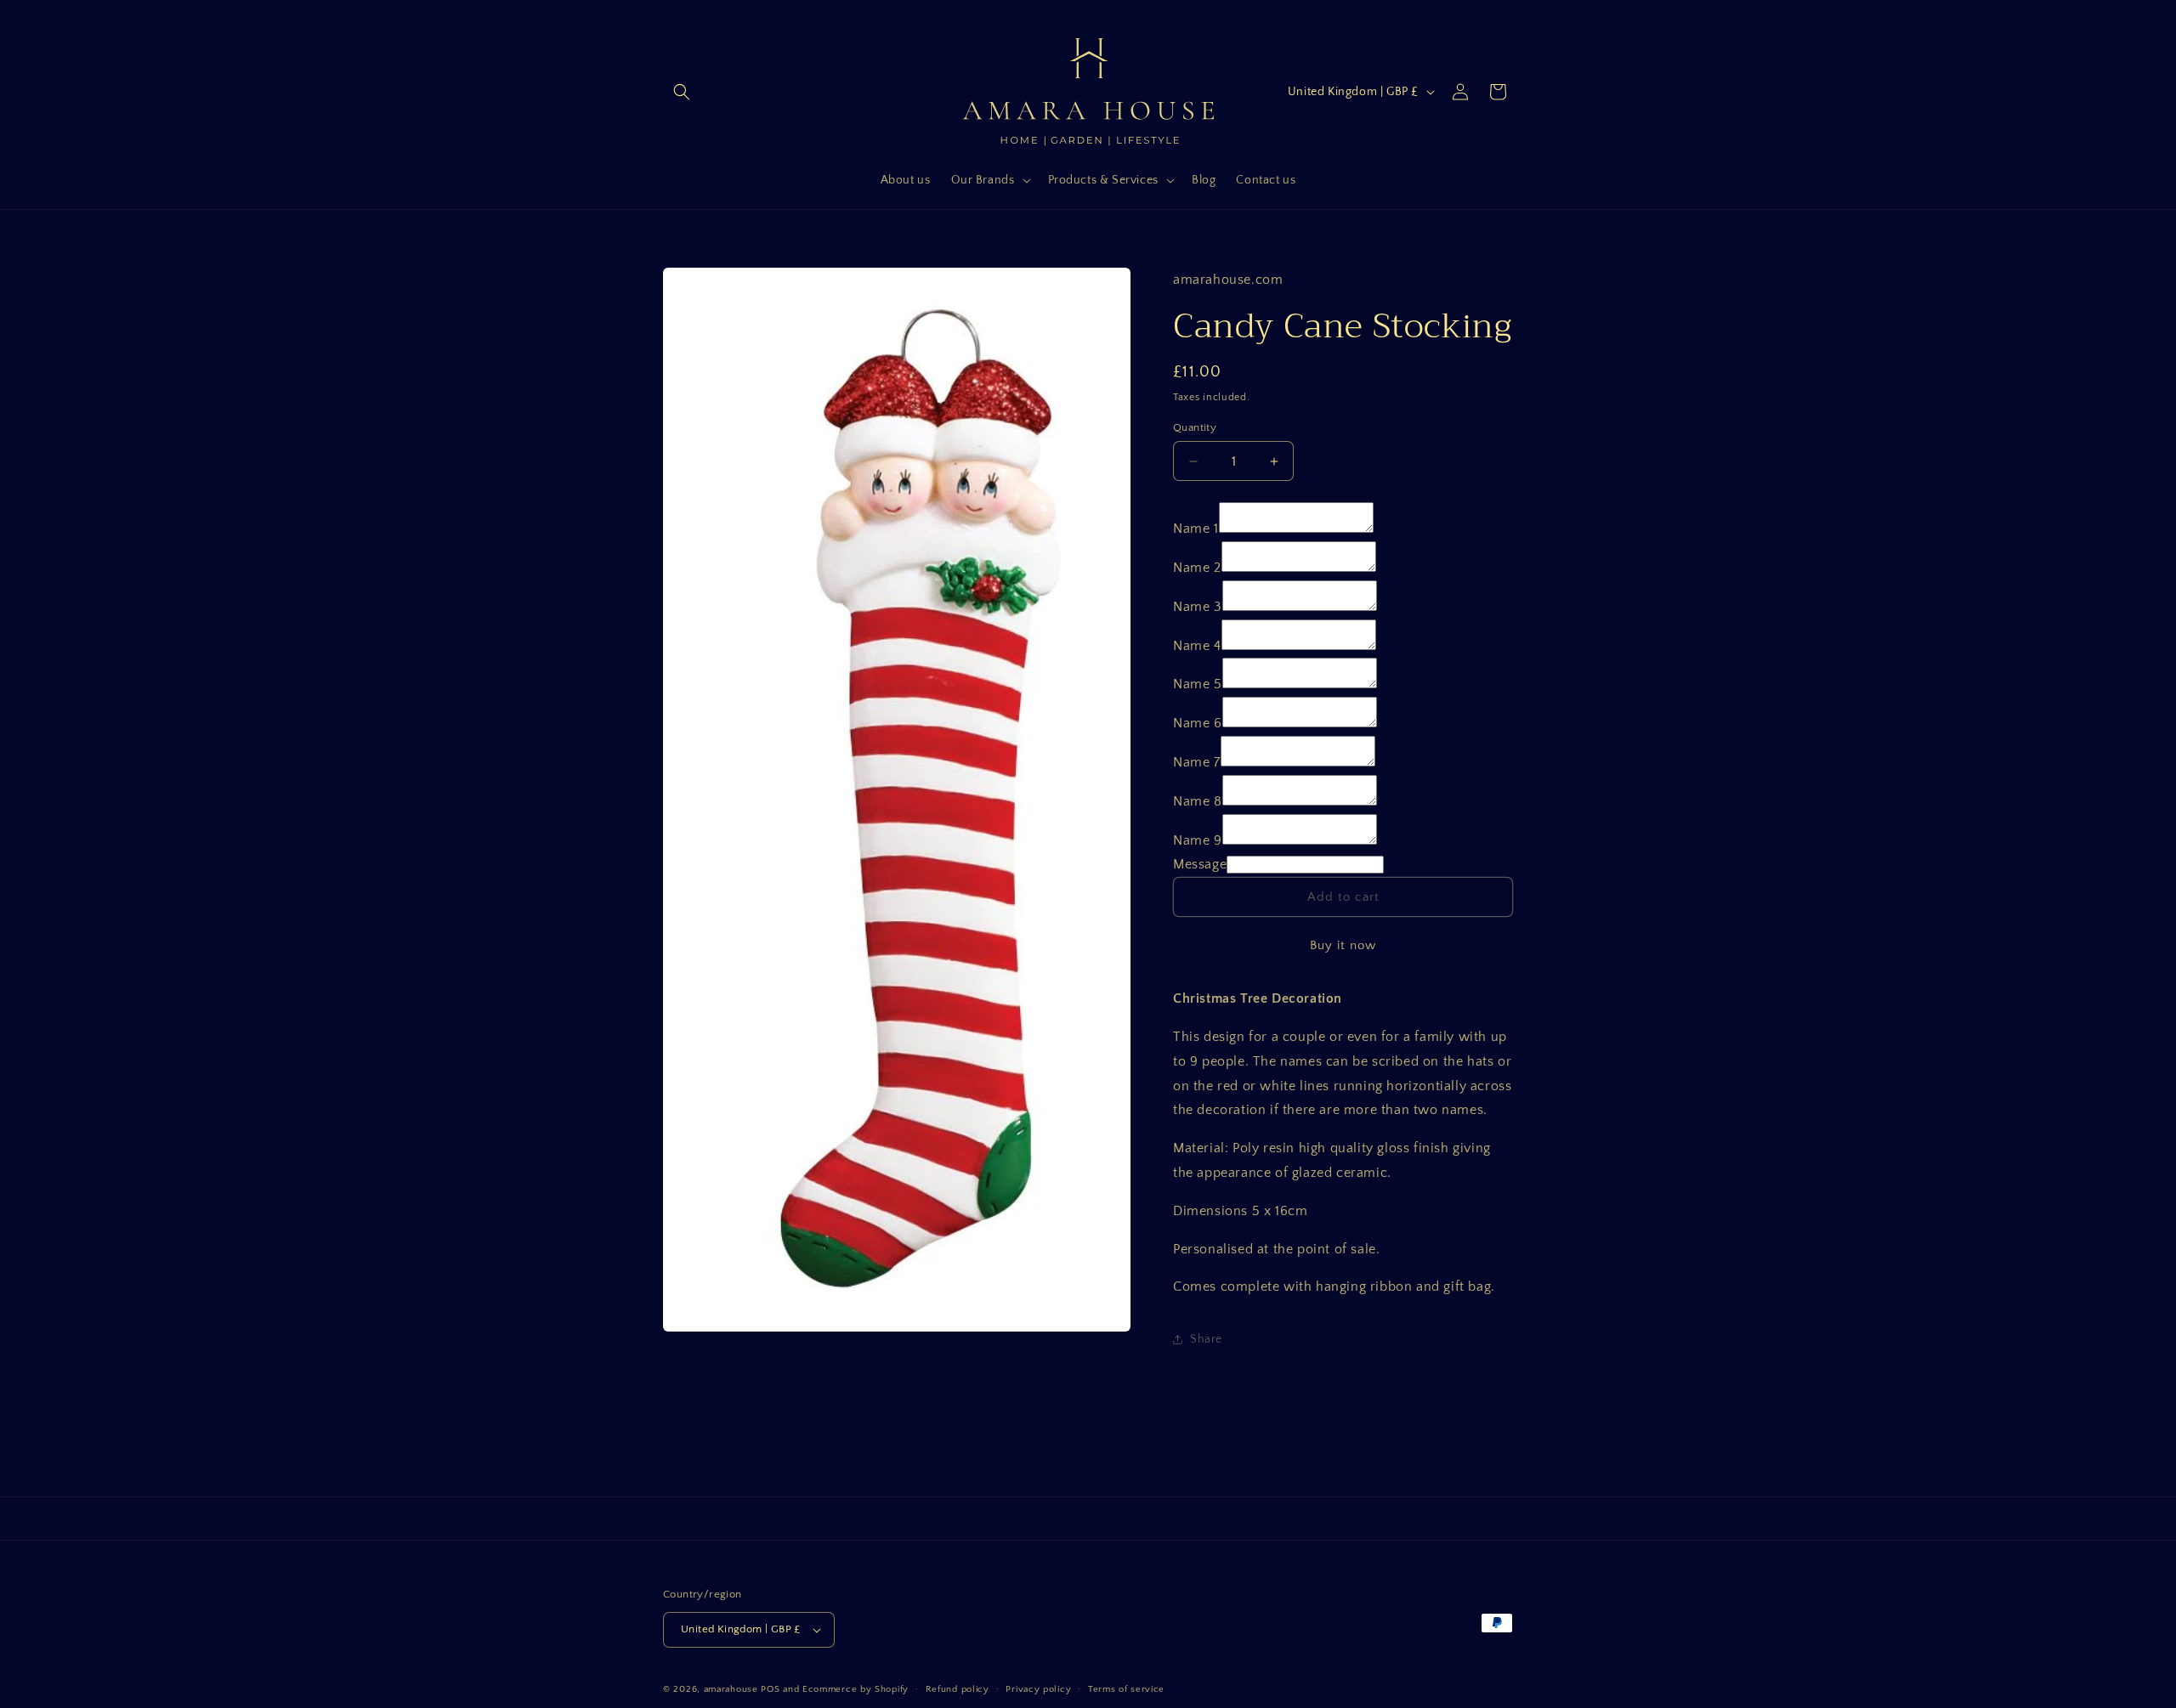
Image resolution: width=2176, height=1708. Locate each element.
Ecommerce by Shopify (856, 1689)
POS (770, 1689)
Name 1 (1196, 529)
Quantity (1195, 427)
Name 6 (1198, 723)
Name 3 (1198, 607)
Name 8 (1198, 801)
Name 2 (1197, 568)
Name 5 (1198, 684)
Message (1200, 864)
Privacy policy (1038, 1689)
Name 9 (1198, 840)
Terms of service (1126, 1689)
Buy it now (1343, 945)
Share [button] (1206, 1339)
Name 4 (1197, 646)
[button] (682, 92)
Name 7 (1197, 762)
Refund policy (958, 1689)
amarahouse (731, 1689)
